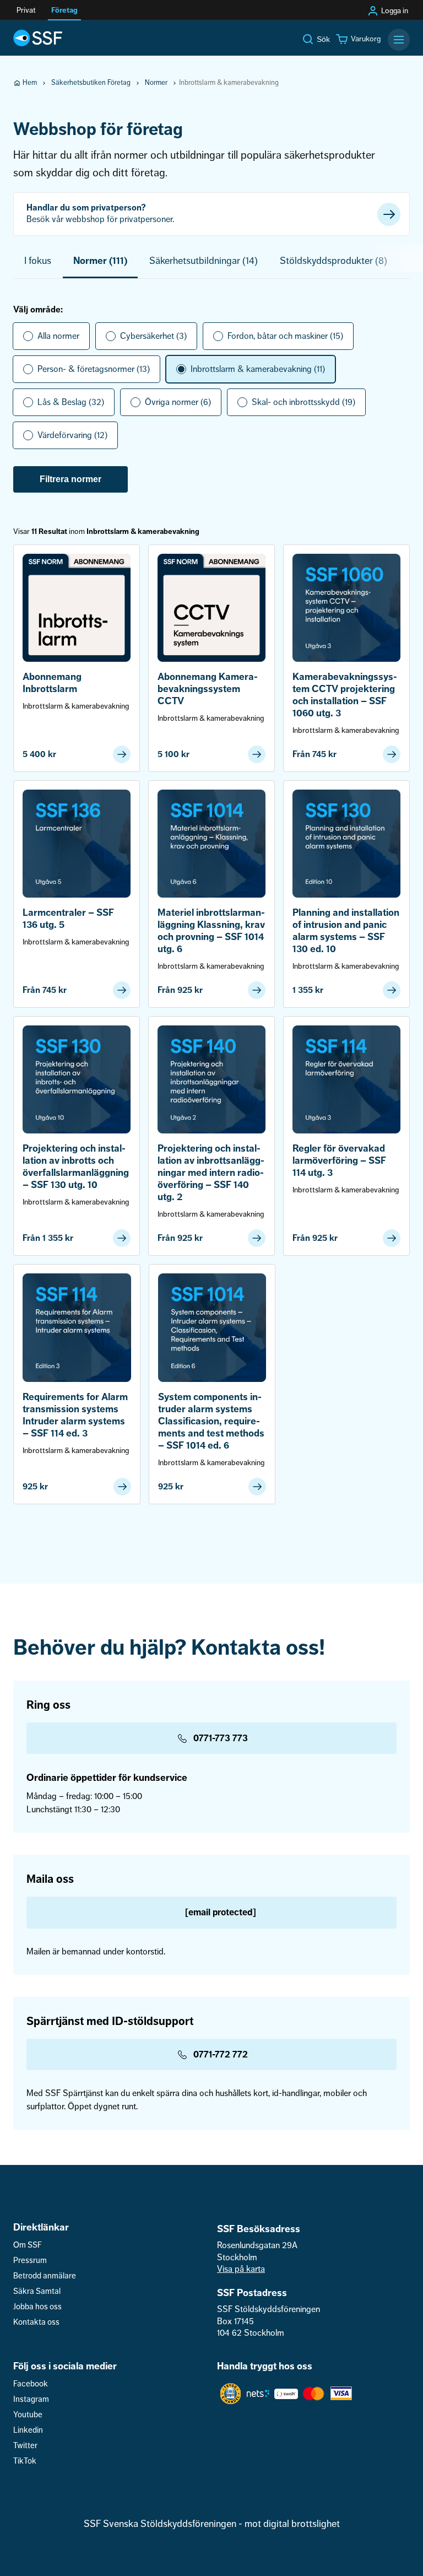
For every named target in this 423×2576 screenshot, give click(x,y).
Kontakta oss (36, 2322)
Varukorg (366, 39)
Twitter (25, 2446)
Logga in (395, 11)
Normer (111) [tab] (100, 261)
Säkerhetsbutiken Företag (91, 83)
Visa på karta (241, 2269)
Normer (156, 83)
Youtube (28, 2415)
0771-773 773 (221, 1738)
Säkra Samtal (37, 2291)
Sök (323, 39)
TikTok (25, 2461)
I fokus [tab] (38, 261)
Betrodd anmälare (45, 2276)
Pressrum (30, 2261)
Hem (30, 83)
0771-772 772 (221, 2054)
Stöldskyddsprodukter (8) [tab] (333, 261)
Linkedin (28, 2430)
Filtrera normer (70, 479)
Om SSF (28, 2245)
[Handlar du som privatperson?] (211, 214)
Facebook (31, 2384)
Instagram (31, 2399)
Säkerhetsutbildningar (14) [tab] (204, 261)
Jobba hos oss (37, 2307)
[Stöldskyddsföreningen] (38, 38)
